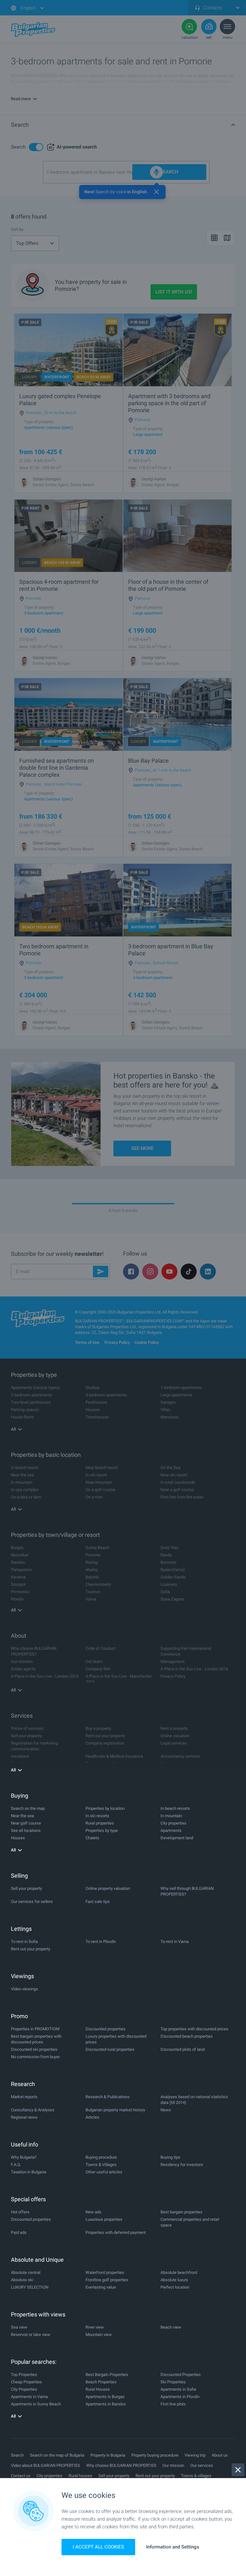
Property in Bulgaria (108, 2455)
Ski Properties (173, 2382)
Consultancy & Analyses (33, 2110)
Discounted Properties (181, 2375)
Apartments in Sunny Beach (36, 2404)
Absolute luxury (174, 2280)
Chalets (92, 1838)
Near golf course (26, 1823)
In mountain (171, 1816)
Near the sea (22, 1816)
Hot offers (20, 2212)
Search (17, 2455)
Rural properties (100, 1823)
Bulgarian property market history (115, 2110)
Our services (202, 2465)
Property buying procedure (155, 2455)
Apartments (171, 1830)
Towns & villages (196, 2476)
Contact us (21, 2476)
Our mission (173, 2465)
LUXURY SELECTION (30, 2287)
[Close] (238, 2470)
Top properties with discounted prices (194, 2029)
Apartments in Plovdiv (180, 2397)
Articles (92, 2117)
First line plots (173, 2404)
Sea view (19, 2327)
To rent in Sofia (24, 1942)
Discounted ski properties (34, 2049)
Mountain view (99, 2335)
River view (95, 2327)
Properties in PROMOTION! (35, 2029)
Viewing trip (195, 2455)
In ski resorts (97, 1816)
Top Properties (24, 2375)
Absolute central (26, 2272)
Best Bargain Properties (107, 2375)
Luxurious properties (104, 2219)
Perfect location (175, 2287)
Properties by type (102, 1830)
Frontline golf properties (107, 2280)
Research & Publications (108, 2097)
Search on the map (28, 1808)
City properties (173, 1823)
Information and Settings (173, 2547)
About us (220, 2455)
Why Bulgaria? (24, 2157)
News (166, 2110)
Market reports (24, 2097)
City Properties (24, 2389)
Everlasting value (101, 2287)
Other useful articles (104, 2172)
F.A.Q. (16, 2165)
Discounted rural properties (110, 2049)
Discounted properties (106, 2029)
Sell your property (26, 1888)
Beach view (171, 2327)
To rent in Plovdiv (101, 1942)
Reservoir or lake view (31, 2335)
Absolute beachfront (179, 2272)
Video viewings (25, 1989)
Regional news (24, 2117)
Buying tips (170, 2157)
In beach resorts (175, 1808)
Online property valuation (108, 1888)
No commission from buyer (35, 2057)
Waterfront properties (105, 2272)
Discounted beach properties (187, 2036)
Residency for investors (182, 2165)
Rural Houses (98, 2389)
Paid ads (19, 2232)
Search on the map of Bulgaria (57, 2455)
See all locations (26, 1830)
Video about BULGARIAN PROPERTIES (45, 2465)
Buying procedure (101, 2157)
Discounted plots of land (183, 2049)
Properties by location (105, 1808)
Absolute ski (22, 2280)
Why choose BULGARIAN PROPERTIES (121, 2465)
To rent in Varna (175, 1942)
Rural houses (80, 2476)
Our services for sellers (32, 1902)
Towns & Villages (101, 2165)
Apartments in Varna (29, 2397)
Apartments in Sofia (178, 2389)
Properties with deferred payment (116, 2232)
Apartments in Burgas (105, 2397)
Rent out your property (31, 1949)
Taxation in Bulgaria (29, 2172)
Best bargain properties (181, 2212)
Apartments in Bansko (106, 2404)
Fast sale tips (98, 1902)
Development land (177, 1838)
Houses (18, 1838)
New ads (94, 2212)
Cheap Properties (26, 2382)
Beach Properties (101, 2382)
